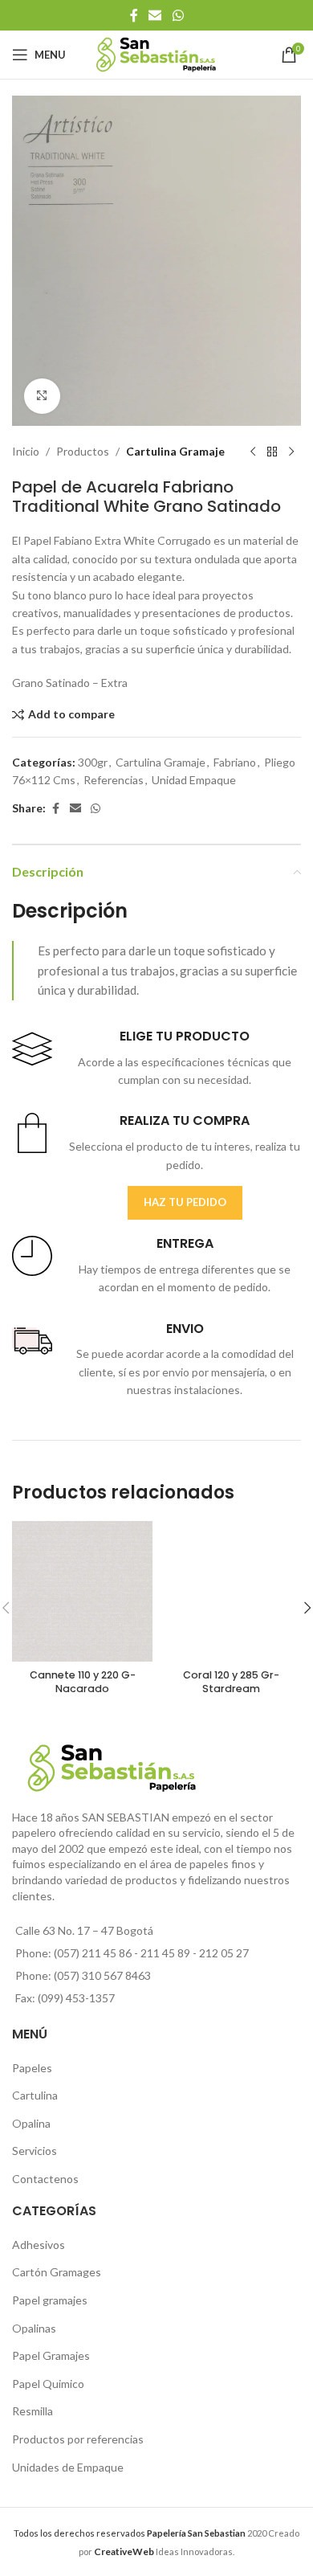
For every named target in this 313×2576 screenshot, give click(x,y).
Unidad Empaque (194, 780)
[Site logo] (157, 53)
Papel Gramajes (51, 2355)
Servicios (35, 2151)
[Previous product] (253, 452)
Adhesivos (39, 2245)
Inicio (26, 451)
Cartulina (35, 2095)
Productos (83, 451)
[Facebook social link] (134, 15)
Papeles (32, 2068)
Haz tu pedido (185, 1202)
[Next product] (291, 452)
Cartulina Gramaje (175, 451)
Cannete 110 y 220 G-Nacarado (83, 1682)
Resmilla (33, 2411)
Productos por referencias (78, 2439)
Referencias (114, 780)
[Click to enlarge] (42, 397)
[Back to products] (272, 452)
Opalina (31, 2123)
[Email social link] (155, 15)
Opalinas (34, 2328)
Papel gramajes (50, 2300)
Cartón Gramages (57, 2272)
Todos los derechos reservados (130, 2533)
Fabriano (235, 762)
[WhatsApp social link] (178, 15)
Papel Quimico (48, 2384)
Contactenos (45, 2179)
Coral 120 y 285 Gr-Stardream (231, 1682)
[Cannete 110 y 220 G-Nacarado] (82, 1591)
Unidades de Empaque (68, 2467)
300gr (93, 762)
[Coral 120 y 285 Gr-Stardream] (231, 1591)
